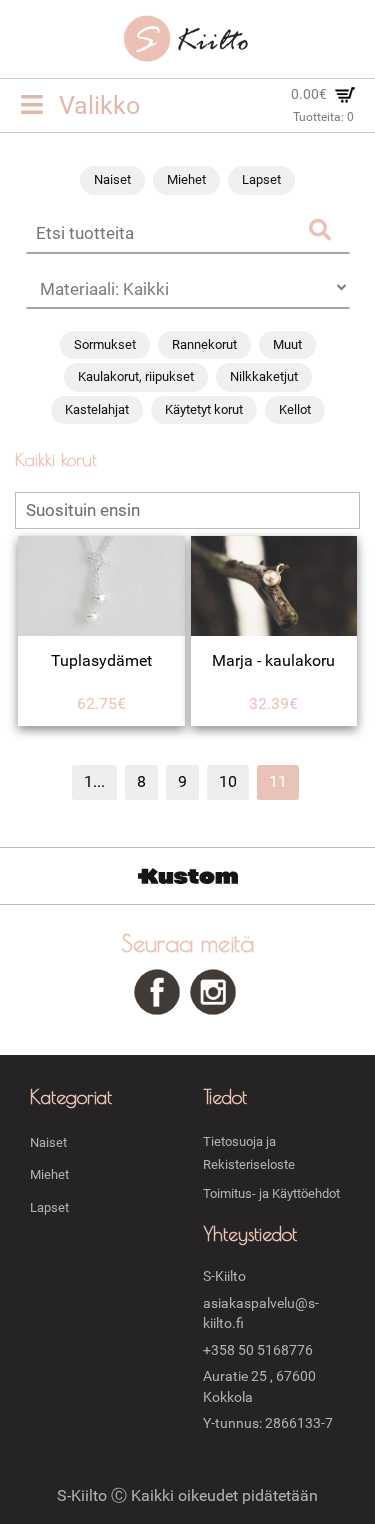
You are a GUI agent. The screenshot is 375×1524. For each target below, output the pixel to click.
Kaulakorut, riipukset (136, 376)
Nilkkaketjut (264, 376)
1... (94, 781)
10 (228, 781)
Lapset (261, 179)
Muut (287, 344)
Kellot (295, 409)
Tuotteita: (323, 117)
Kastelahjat (97, 409)
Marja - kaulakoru (273, 660)
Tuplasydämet (101, 660)
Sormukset (105, 344)
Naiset (112, 179)
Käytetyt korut (204, 409)
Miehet (186, 179)
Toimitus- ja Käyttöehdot (271, 1193)
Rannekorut (204, 344)
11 (278, 781)
